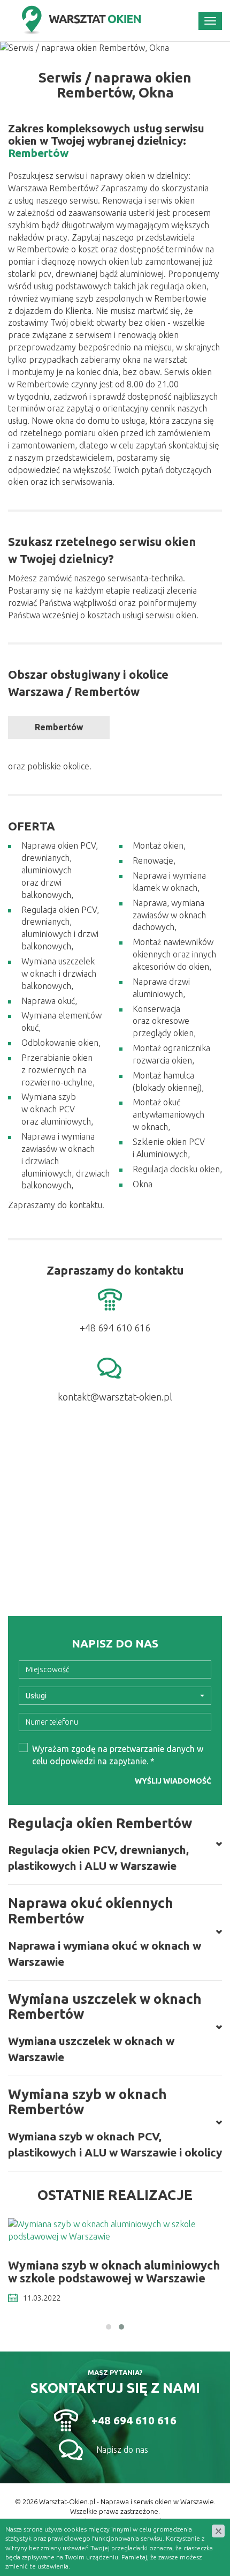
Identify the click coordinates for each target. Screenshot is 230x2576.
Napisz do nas (122, 2450)
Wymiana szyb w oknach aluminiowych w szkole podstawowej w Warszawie (114, 2271)
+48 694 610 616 (134, 2420)
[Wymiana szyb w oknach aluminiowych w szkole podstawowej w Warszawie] (115, 2230)
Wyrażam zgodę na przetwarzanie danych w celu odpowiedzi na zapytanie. (118, 1755)
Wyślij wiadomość (173, 1781)
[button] (109, 2327)
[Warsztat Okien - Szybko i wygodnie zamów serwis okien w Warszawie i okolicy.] (80, 21)
